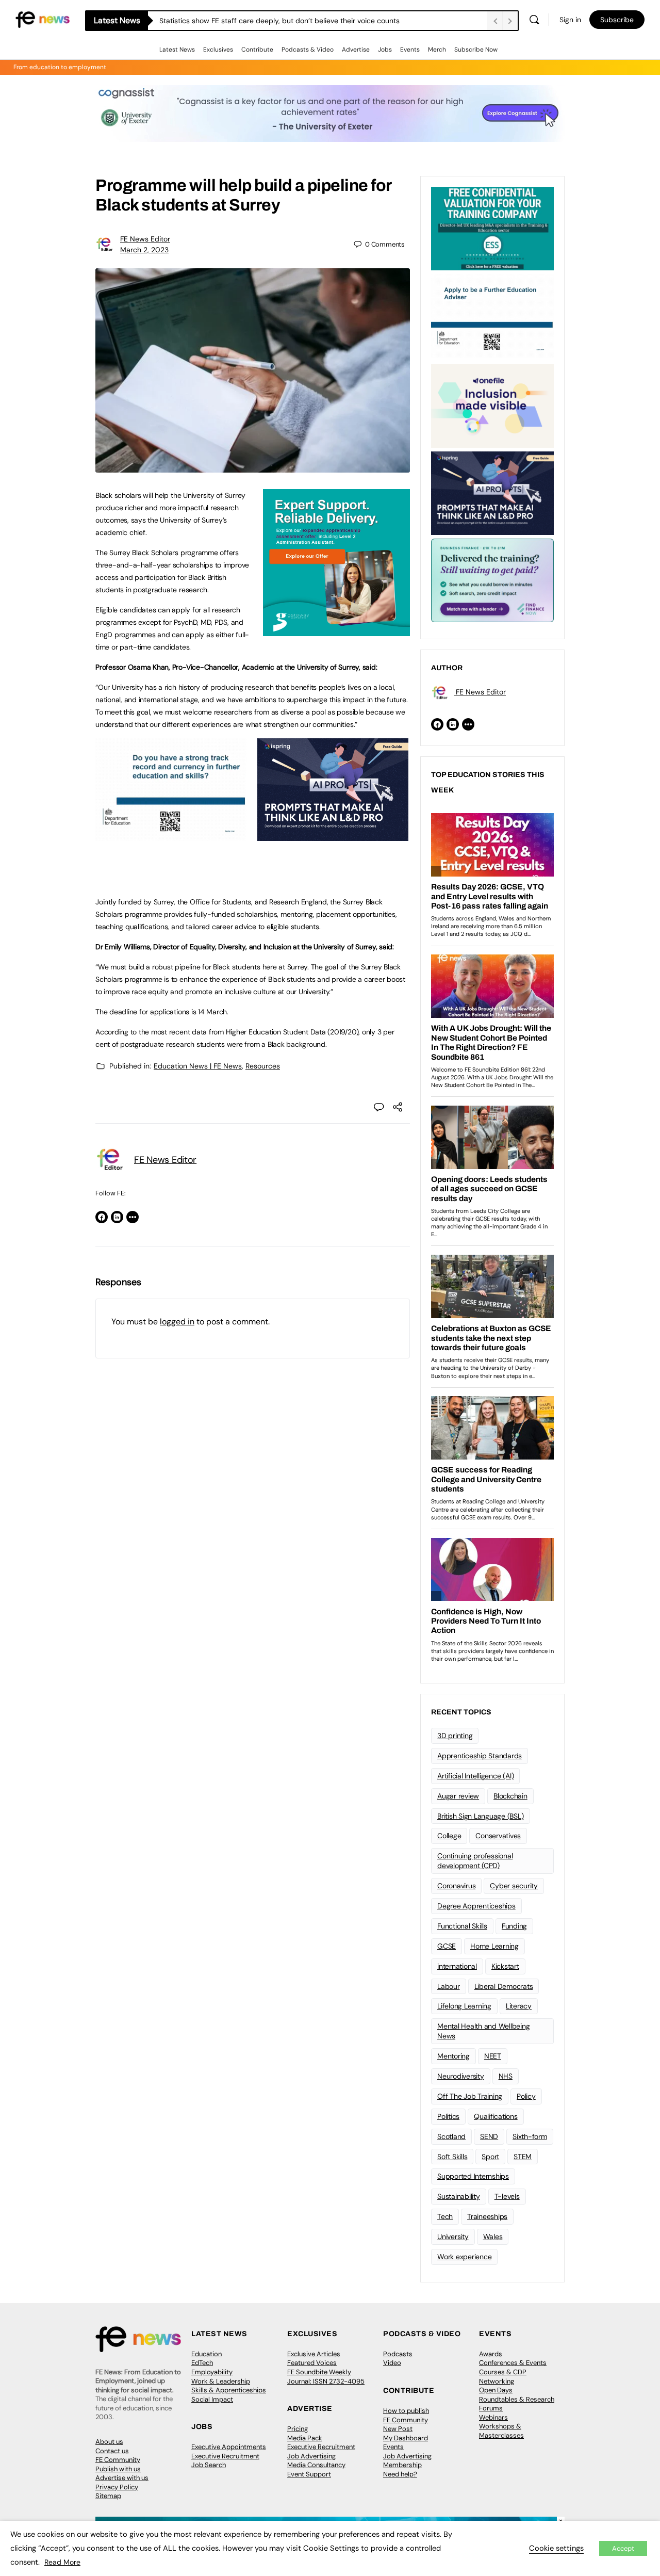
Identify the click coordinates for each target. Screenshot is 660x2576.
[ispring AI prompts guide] (333, 835)
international (457, 1966)
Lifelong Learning (464, 2006)
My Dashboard (406, 2438)
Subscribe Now (476, 50)
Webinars (493, 2417)
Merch (437, 50)
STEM (523, 2157)
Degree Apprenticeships (476, 1906)
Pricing (298, 2429)
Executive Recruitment (225, 2456)
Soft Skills (452, 2157)
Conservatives (498, 1836)
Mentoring (453, 2056)
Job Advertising (311, 2456)
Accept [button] (623, 2548)
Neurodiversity (461, 2076)
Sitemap (108, 2496)
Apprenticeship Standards (480, 1756)
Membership (402, 2465)
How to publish (406, 2411)
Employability (212, 2372)
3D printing (455, 1736)
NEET (493, 2056)
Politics (448, 2116)
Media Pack (305, 2438)
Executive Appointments (229, 2447)
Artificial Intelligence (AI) (475, 1776)
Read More (62, 2562)
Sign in (570, 20)
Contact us (112, 2451)
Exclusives (218, 50)
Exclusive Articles (314, 2354)
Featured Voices (312, 2363)
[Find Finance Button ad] (492, 579)
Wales (493, 2237)
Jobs (385, 50)
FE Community (118, 2460)
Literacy (519, 2006)
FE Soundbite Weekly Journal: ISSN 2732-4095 (326, 2377)
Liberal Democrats (504, 1986)
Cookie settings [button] (556, 2548)
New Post (398, 2429)
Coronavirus (456, 1886)
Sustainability (459, 2196)
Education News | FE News (198, 1066)
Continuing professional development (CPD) (475, 1861)
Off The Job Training (470, 2096)
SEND (489, 2136)
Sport (490, 2157)
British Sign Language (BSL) (481, 1816)
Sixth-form (530, 2136)
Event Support (309, 2474)
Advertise (356, 50)
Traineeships (487, 2216)
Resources (263, 1066)
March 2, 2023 (144, 250)
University (453, 2237)
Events (410, 50)
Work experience (464, 2257)
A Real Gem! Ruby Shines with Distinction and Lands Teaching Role (270, 21)
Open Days (496, 2390)
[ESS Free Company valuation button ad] (492, 228)
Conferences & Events (513, 2363)
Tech (445, 2216)
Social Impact (212, 2399)
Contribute (257, 50)
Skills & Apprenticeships (229, 2390)
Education (207, 2354)
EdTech (202, 2363)
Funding (514, 1926)
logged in (177, 1322)
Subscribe (617, 20)
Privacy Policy (117, 2487)
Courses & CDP (503, 2372)
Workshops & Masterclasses (501, 2431)
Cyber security (514, 1886)
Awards (491, 2354)
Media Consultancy (316, 2465)
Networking (497, 2381)
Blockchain (510, 1796)
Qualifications (496, 2116)
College (449, 1836)
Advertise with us (122, 2478)
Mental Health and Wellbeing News (484, 2031)
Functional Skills (462, 1926)
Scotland (451, 2136)
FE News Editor (145, 239)
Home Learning (494, 1946)
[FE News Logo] (43, 19)
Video (392, 2363)
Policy (526, 2096)
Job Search (209, 2465)
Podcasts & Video (308, 50)
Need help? (400, 2474)
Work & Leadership (221, 2381)
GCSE (447, 1946)
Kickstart (505, 1966)
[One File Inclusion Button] (492, 405)
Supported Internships (473, 2176)
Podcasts (398, 2354)
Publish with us (118, 2469)
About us (109, 2442)
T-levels (507, 2196)
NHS (506, 2076)
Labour (449, 1986)
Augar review (458, 1796)
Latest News (177, 50)
